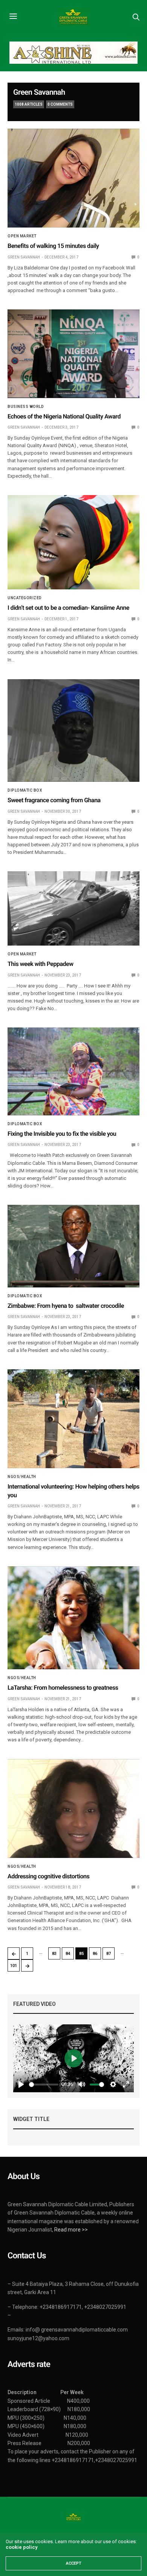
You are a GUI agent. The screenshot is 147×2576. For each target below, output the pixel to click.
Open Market (22, 236)
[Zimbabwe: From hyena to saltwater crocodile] (73, 1246)
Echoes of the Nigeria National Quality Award (64, 416)
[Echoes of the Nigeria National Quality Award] (73, 354)
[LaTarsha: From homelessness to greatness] (73, 1618)
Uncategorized (25, 598)
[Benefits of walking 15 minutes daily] (73, 178)
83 (54, 1954)
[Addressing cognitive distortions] (73, 1809)
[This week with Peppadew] (73, 908)
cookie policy (21, 2547)
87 (109, 1954)
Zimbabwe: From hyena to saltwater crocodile (67, 1306)
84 (68, 1954)
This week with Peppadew (41, 964)
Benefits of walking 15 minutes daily (53, 246)
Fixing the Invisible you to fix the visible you (62, 1134)
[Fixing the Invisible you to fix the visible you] (73, 1071)
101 (14, 1966)
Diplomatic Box (25, 790)
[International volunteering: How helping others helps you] (73, 1419)
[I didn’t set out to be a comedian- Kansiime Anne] (73, 542)
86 (95, 1954)
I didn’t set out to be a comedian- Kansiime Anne (68, 608)
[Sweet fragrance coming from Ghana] (73, 731)
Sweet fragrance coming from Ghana (54, 800)
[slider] (44, 2085)
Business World (26, 407)
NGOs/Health (22, 1477)
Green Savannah (39, 92)
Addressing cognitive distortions (51, 1876)
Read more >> (71, 2230)
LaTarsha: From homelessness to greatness (63, 1688)
